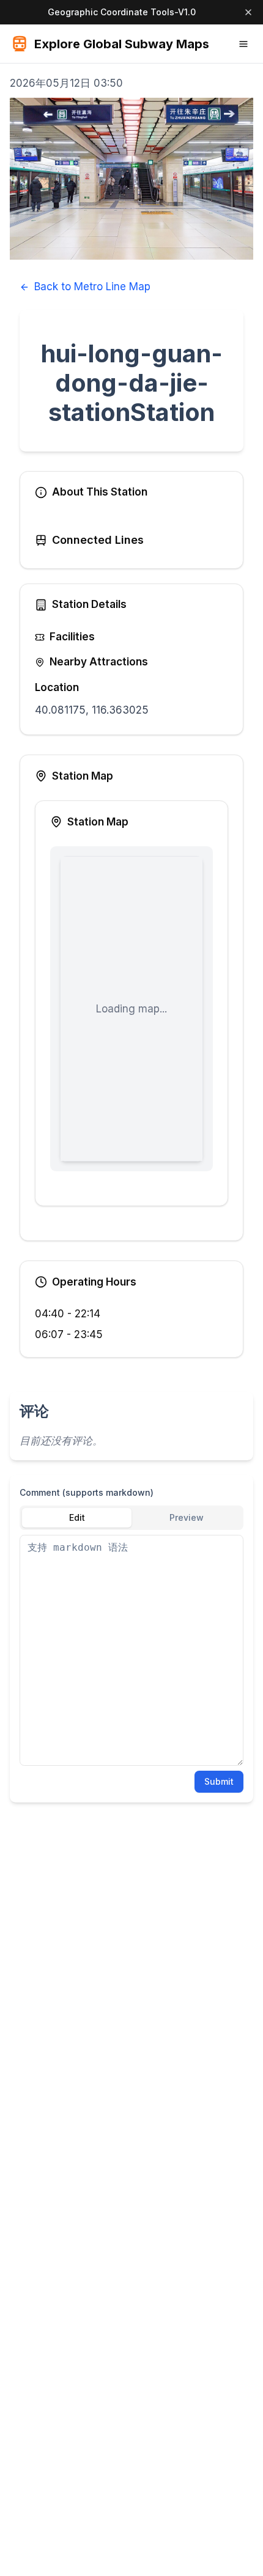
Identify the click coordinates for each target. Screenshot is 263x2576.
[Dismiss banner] (248, 12)
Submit (219, 1781)
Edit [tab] (77, 1517)
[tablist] (131, 1518)
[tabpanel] (131, 1650)
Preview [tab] (187, 1517)
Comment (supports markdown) (87, 1492)
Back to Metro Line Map (92, 287)
